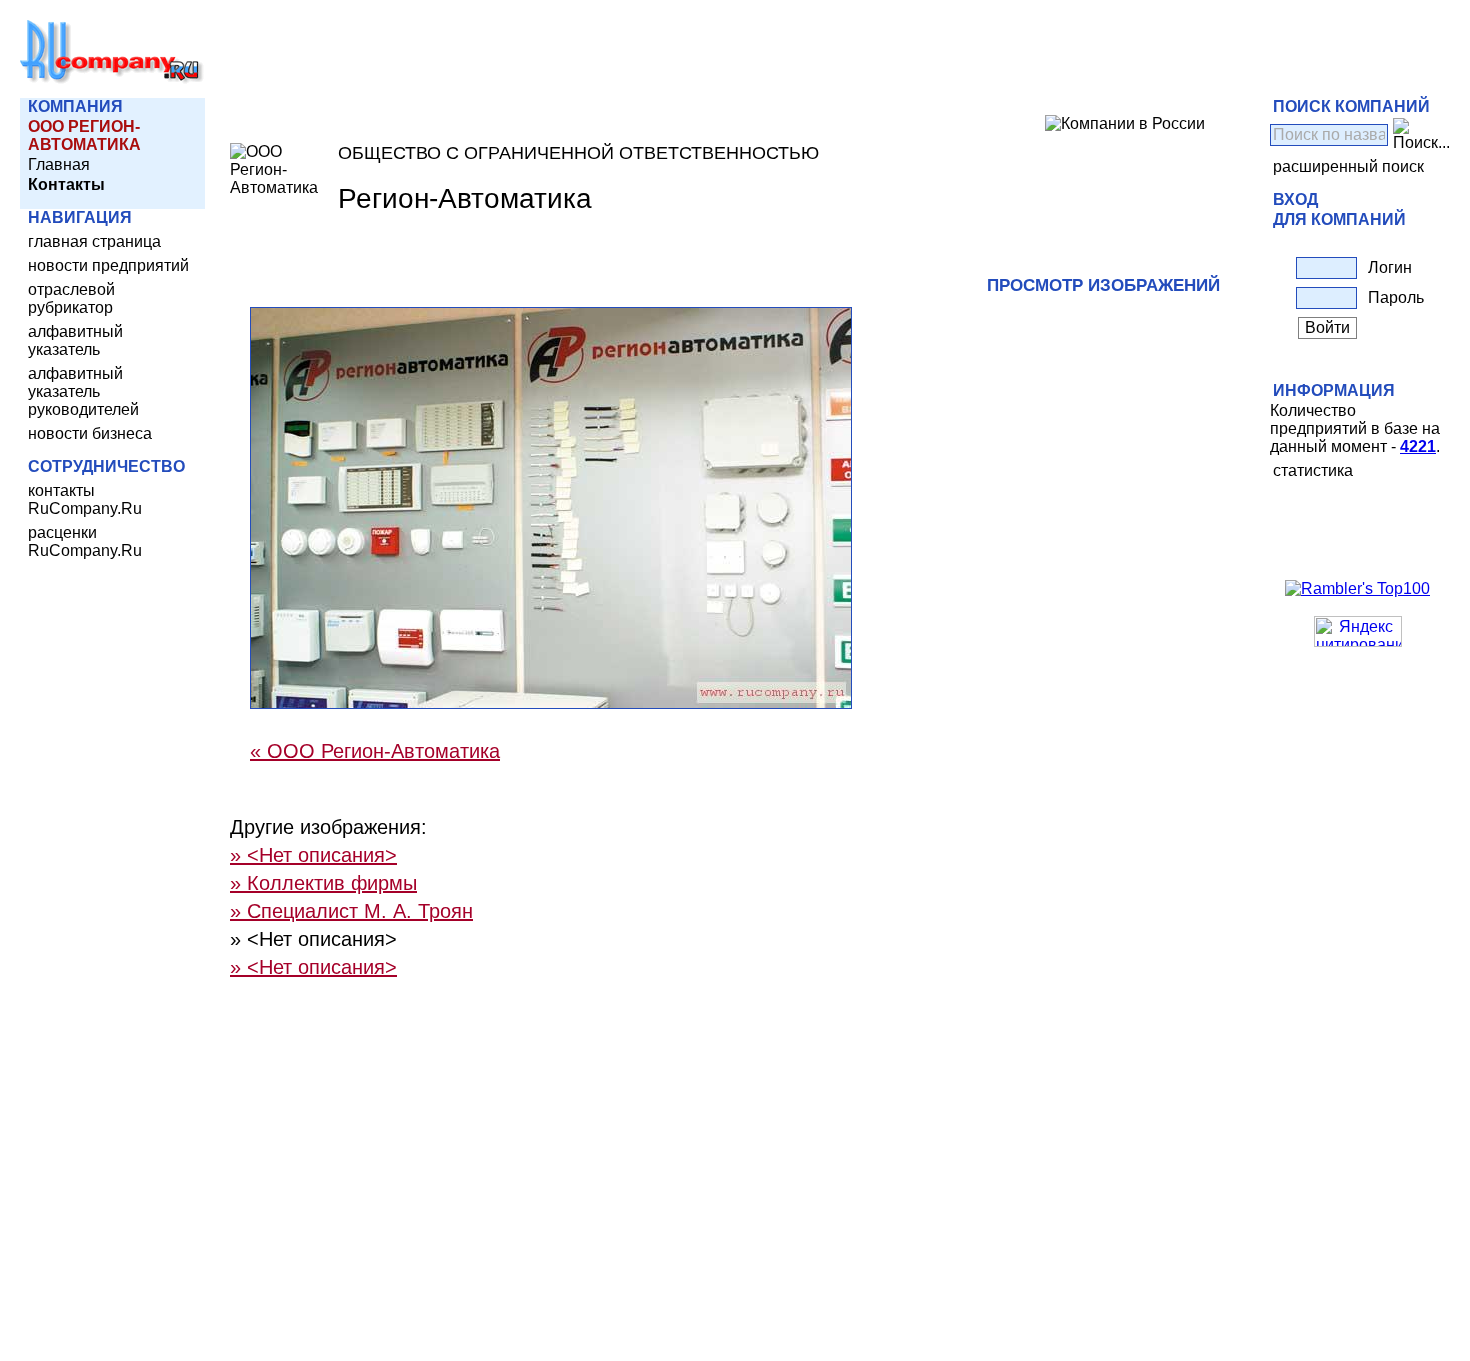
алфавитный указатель (75, 340)
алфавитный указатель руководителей (83, 391)
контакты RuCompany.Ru (85, 499)
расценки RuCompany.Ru (85, 541)
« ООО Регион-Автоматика (375, 751)
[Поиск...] (1421, 135)
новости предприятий (108, 265)
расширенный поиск (1348, 166)
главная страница (94, 241)
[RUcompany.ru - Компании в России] (112, 79)
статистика (1313, 470)
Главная (59, 164)
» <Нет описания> (313, 855)
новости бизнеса (90, 433)
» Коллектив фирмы (323, 883)
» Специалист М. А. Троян (351, 911)
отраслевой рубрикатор (71, 298)
